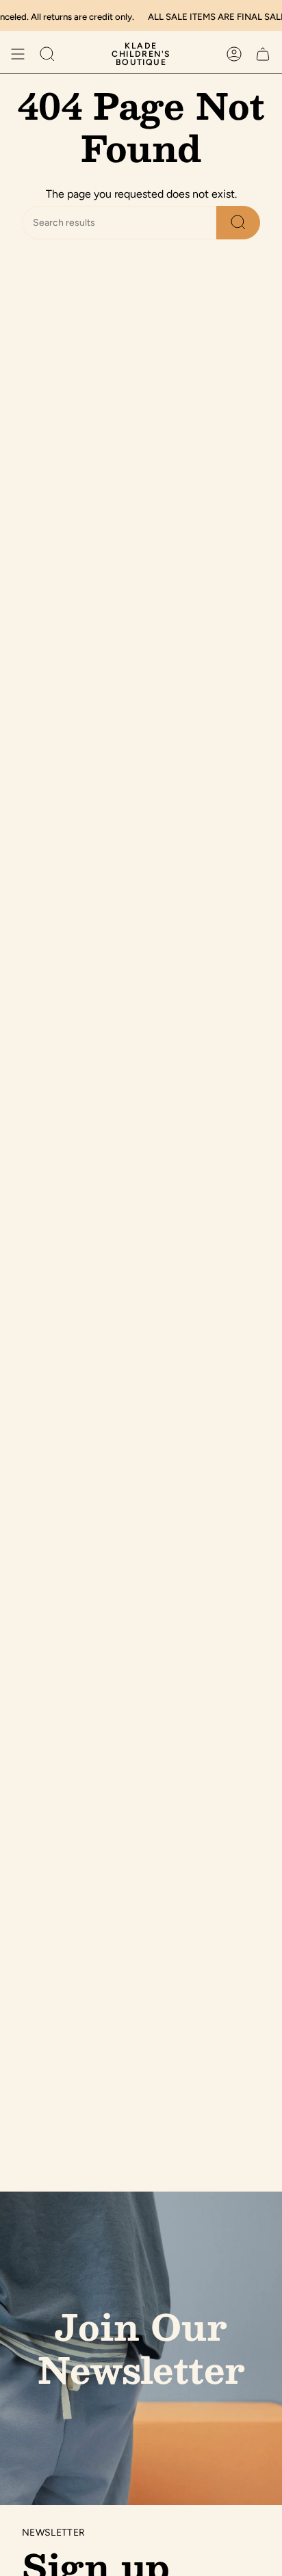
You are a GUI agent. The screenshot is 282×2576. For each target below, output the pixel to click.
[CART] (263, 54)
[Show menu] (18, 54)
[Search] (238, 223)
